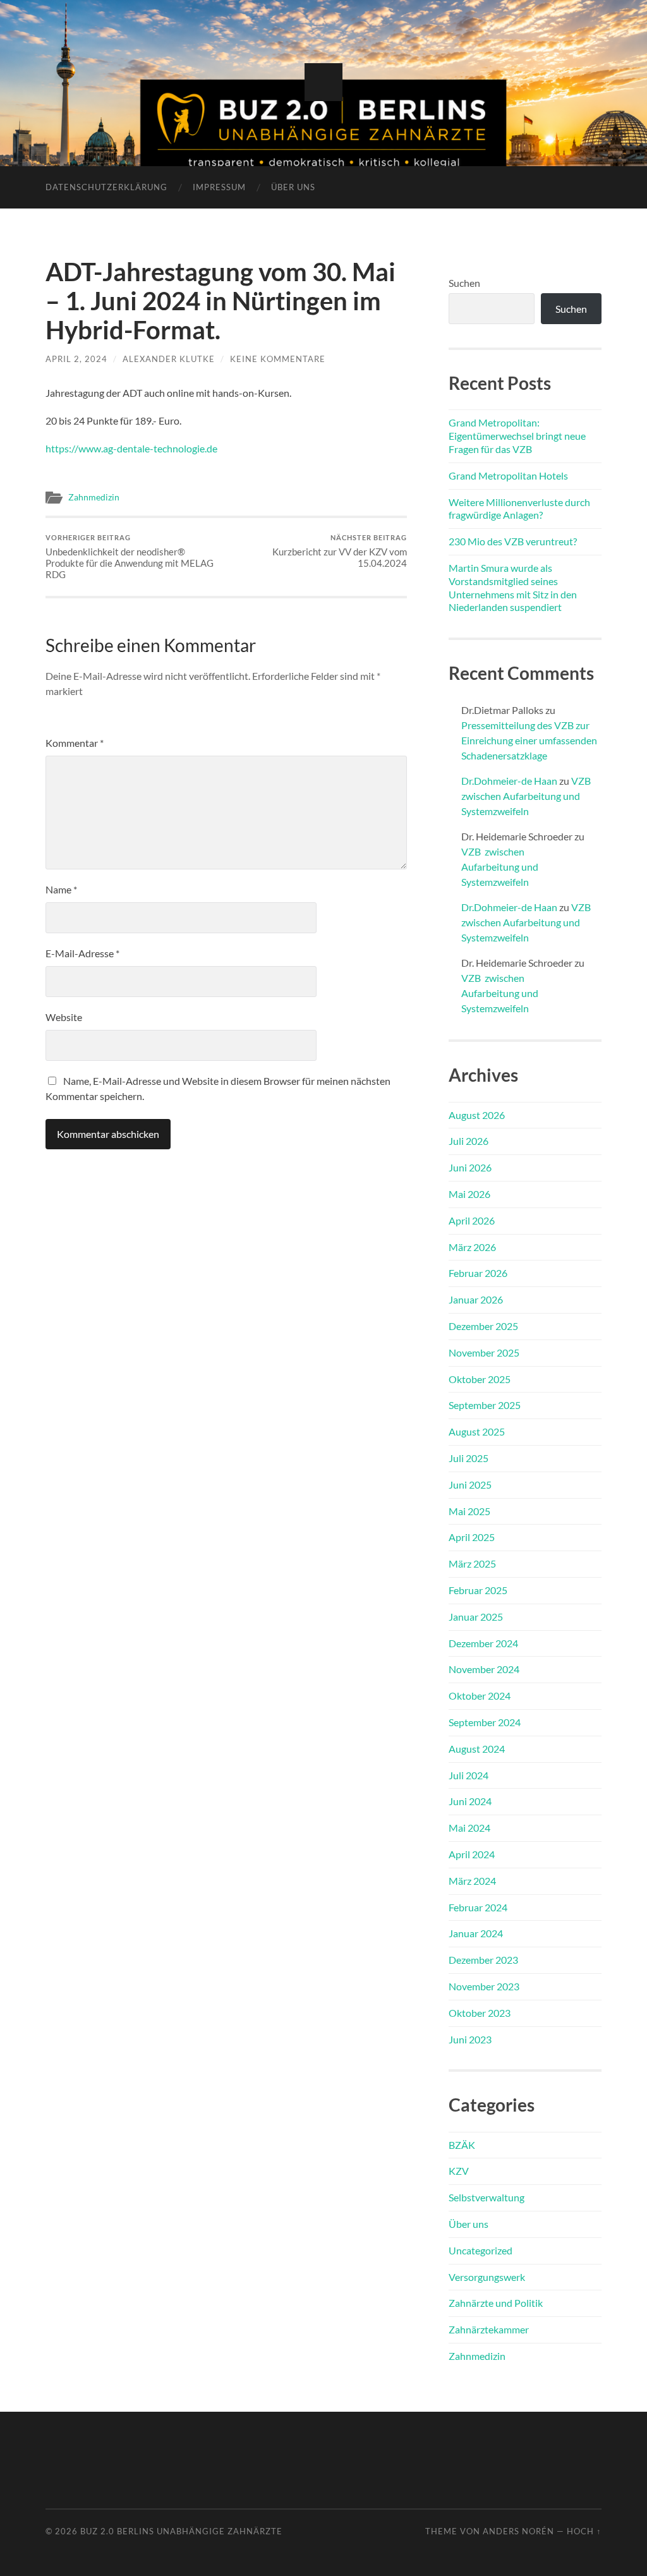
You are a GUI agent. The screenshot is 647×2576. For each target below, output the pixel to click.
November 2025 (484, 1352)
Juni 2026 (470, 1167)
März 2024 (472, 1881)
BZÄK (462, 2145)
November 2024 (484, 1669)
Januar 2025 (476, 1617)
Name (61, 889)
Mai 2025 (469, 1511)
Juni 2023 (470, 2039)
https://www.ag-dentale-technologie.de (131, 448)
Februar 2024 (478, 1907)
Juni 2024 (470, 1801)
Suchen (464, 283)
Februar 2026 (478, 1273)
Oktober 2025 (480, 1379)
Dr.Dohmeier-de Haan (509, 781)
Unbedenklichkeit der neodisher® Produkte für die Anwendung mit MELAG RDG (130, 557)
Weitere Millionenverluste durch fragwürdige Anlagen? (519, 509)
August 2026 (477, 1115)
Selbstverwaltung (487, 2197)
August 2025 (477, 1431)
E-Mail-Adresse (82, 953)
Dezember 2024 (483, 1643)
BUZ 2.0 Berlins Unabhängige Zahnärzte (181, 2531)
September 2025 (485, 1405)
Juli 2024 (469, 1775)
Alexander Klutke (169, 359)
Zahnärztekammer (489, 2329)
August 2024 (477, 1749)
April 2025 (472, 1537)
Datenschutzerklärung (106, 187)
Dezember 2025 (483, 1326)
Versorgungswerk (487, 2277)
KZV (459, 2171)
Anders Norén (518, 2531)
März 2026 (472, 1247)
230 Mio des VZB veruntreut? (513, 541)
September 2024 (485, 1722)
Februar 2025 (478, 1590)
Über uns (293, 187)
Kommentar (75, 743)
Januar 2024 (476, 1933)
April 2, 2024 (76, 359)
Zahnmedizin (94, 497)
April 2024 (472, 1854)
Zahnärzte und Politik (496, 2303)
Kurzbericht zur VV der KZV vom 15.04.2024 (340, 551)
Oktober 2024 (480, 1696)
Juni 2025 (470, 1485)
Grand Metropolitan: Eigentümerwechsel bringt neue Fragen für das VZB (517, 436)
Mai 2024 (469, 1828)
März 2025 (472, 1563)
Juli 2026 (469, 1141)
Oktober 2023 (480, 2013)
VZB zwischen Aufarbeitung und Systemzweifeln (527, 796)
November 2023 (484, 1986)
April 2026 (472, 1220)
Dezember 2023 (483, 1960)
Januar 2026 (476, 1299)
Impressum (219, 187)
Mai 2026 (469, 1194)
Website (64, 1017)
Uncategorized (481, 2250)
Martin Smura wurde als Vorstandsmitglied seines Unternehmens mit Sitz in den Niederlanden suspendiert (513, 587)
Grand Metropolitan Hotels (508, 475)
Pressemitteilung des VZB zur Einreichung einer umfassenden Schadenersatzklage (529, 740)
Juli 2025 (469, 1458)
